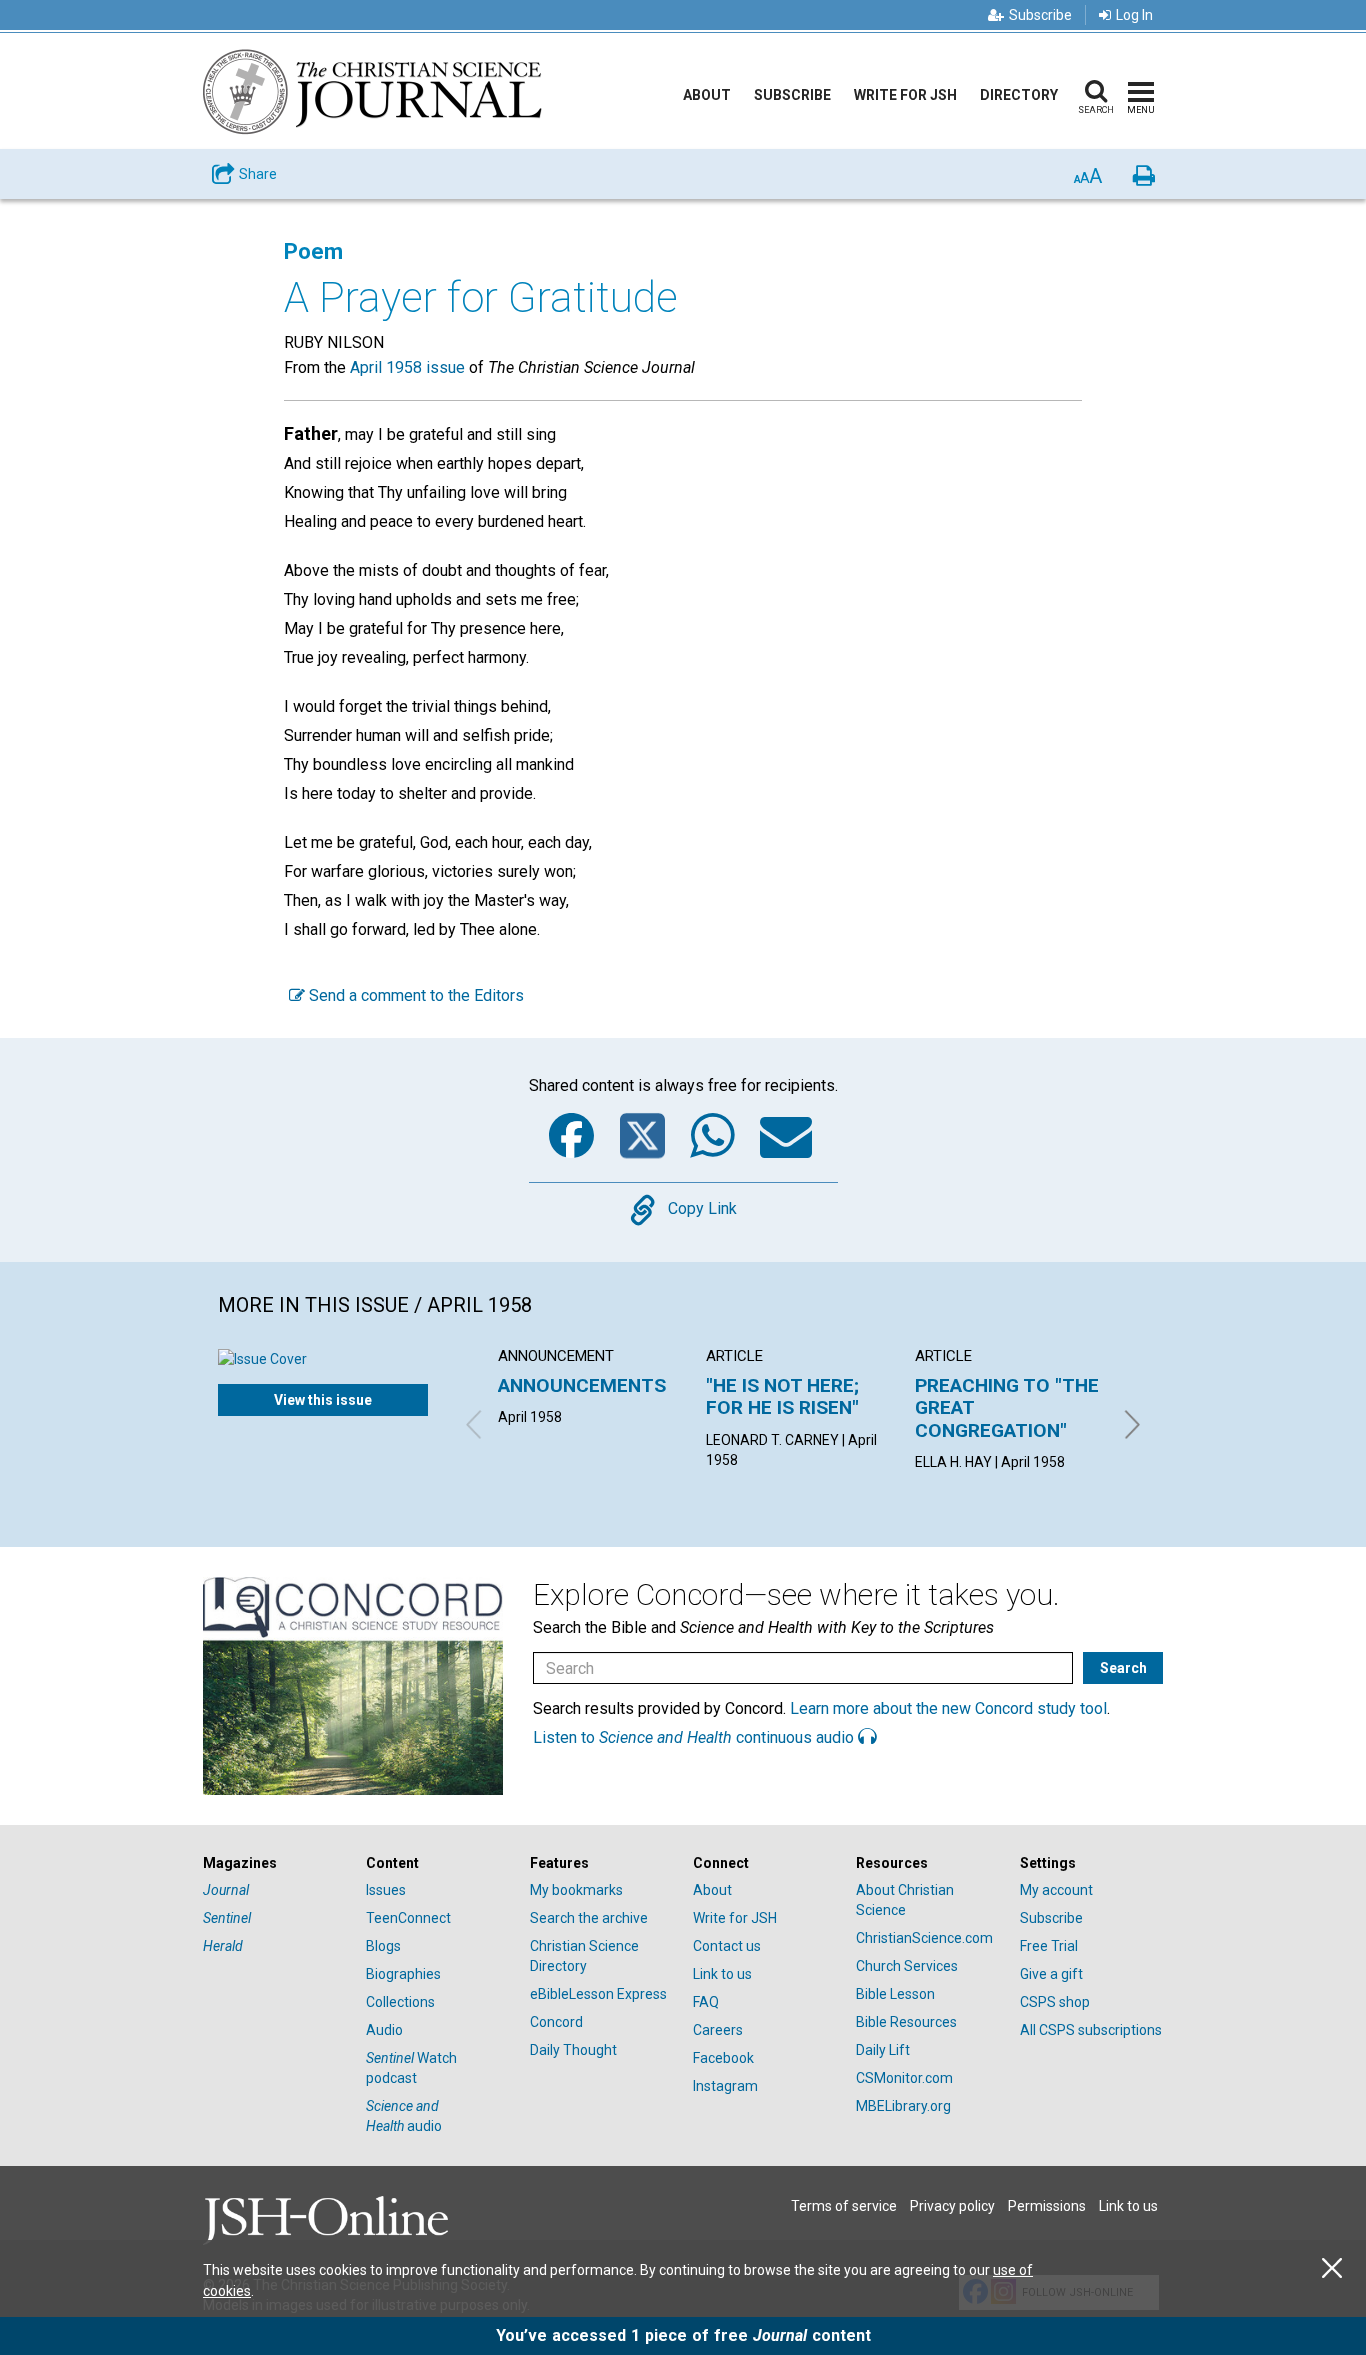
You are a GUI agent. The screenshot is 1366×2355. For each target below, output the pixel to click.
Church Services (907, 1966)
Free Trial (1049, 1946)
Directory (1019, 95)
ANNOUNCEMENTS (582, 1385)
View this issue (323, 1400)
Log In (1134, 15)
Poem (313, 251)
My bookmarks (576, 1890)
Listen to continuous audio (695, 1737)
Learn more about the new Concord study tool (948, 1708)
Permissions (1047, 2206)
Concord (556, 2022)
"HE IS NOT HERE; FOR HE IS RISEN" (782, 1396)
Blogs (383, 1946)
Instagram (725, 2086)
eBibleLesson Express (598, 1994)
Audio (384, 2030)
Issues (386, 1890)
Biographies (403, 1974)
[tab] (274, 1863)
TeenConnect (408, 1918)
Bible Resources (906, 2022)
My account (1056, 1890)
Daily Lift (883, 2050)
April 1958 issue (407, 367)
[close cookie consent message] (1332, 2268)
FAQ (706, 2002)
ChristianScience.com (924, 1938)
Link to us (722, 1974)
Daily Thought (573, 2050)
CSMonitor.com (904, 2078)
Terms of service (844, 2206)
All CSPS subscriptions (1091, 2030)
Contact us (727, 1946)
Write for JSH (905, 95)
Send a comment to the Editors (414, 995)
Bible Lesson (895, 1994)
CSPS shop (1055, 2002)
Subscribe (1040, 15)
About (707, 95)
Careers (718, 2030)
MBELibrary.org (903, 2106)
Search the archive (589, 1918)
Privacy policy (952, 2206)
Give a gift (1051, 1974)
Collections (400, 2002)
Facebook (723, 2058)
